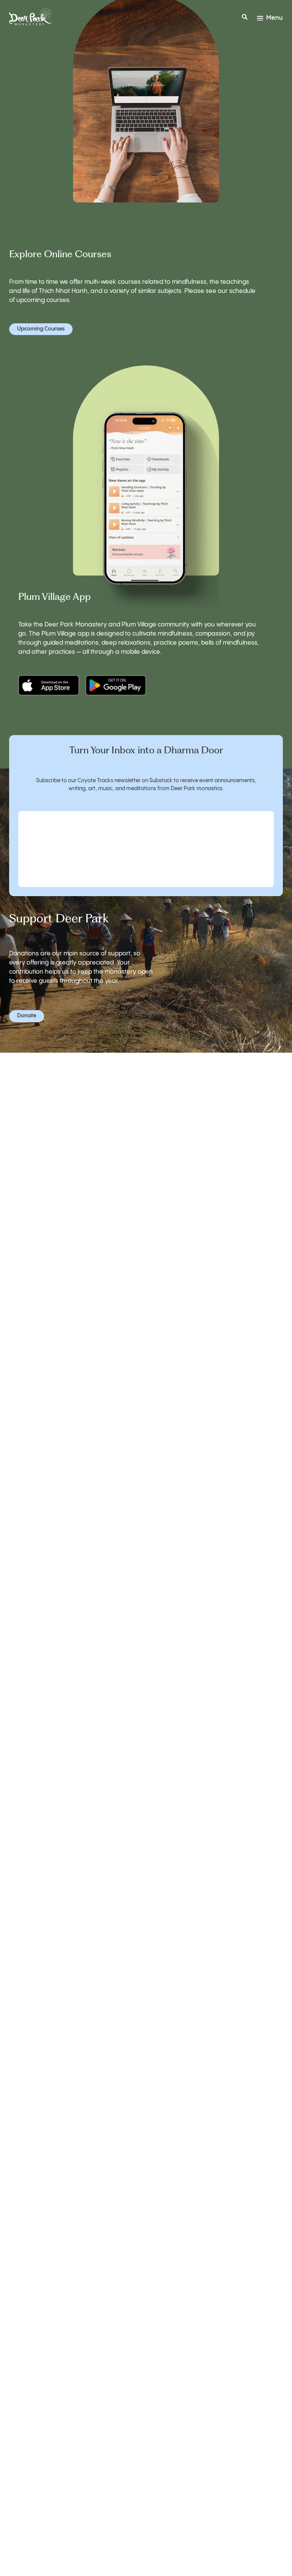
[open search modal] (245, 18)
